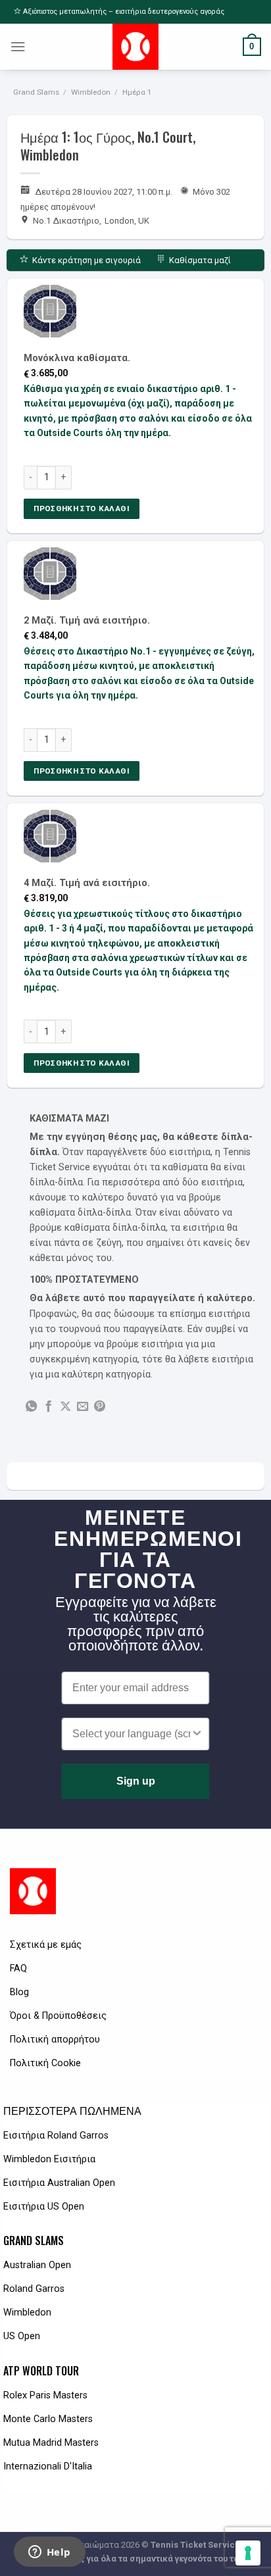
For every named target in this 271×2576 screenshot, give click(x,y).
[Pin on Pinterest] (100, 1407)
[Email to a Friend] (83, 1407)
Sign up (136, 1781)
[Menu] (18, 47)
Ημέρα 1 (137, 92)
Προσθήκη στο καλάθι (82, 508)
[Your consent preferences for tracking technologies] (248, 2553)
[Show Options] (197, 1734)
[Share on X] (65, 1407)
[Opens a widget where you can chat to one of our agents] (49, 2553)
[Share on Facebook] (48, 1407)
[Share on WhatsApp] (31, 1407)
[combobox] (131, 1734)
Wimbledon (91, 92)
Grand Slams (36, 92)
